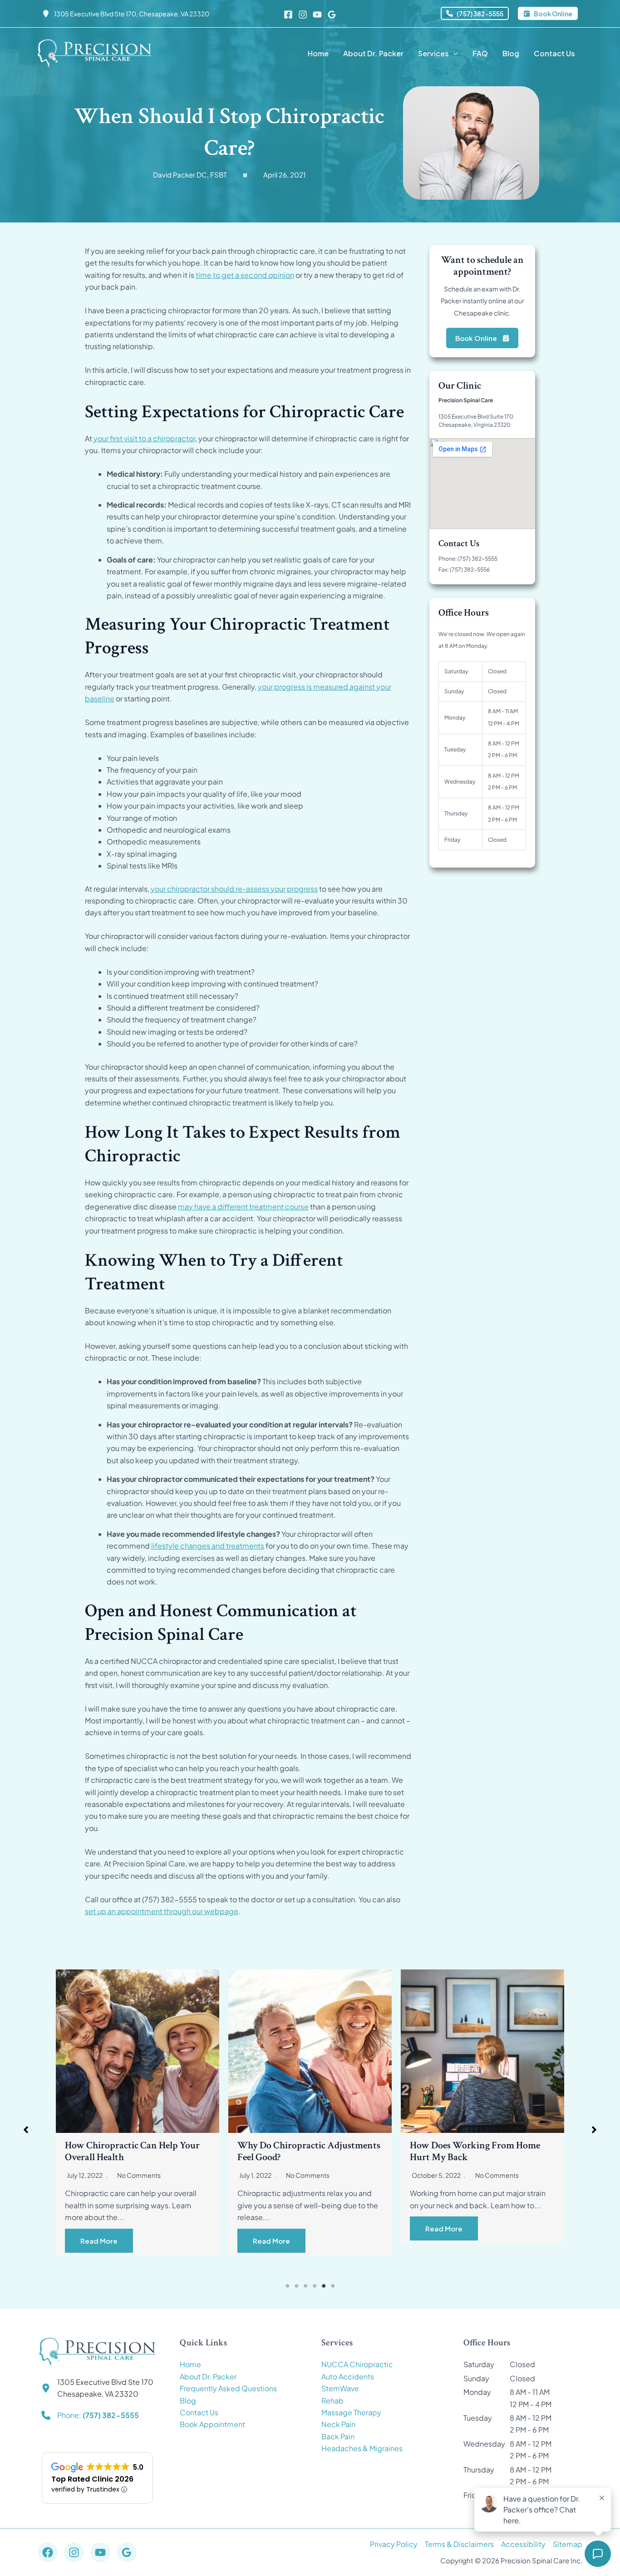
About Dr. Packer (208, 2376)
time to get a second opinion (245, 275)
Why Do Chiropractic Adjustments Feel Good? (136, 2151)
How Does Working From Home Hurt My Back (303, 2151)
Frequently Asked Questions (228, 2388)
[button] (475, 13)
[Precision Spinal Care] (94, 52)
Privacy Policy (394, 2544)
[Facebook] (288, 15)
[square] (245, 175)
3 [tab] (305, 2286)
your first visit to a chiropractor (144, 438)
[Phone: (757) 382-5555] (90, 2415)
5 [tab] (324, 2286)
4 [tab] (315, 2286)
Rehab (332, 2401)
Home (190, 2364)
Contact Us (199, 2412)
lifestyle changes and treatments (208, 1546)
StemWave (340, 2388)
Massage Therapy (351, 2412)
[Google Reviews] (332, 15)
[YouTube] (317, 15)
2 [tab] (296, 2286)
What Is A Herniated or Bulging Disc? (474, 2151)
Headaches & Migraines (362, 2448)
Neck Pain (338, 2424)
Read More (99, 2241)
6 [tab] (333, 2286)
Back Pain (338, 2436)
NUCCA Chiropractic (357, 2364)
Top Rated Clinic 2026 (92, 2479)
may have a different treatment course (243, 1207)
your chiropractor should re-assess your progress (234, 889)
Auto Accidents (348, 2376)
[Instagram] (303, 15)
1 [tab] (287, 2286)
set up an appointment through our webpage (162, 1911)
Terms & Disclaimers (459, 2544)
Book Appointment (212, 2424)
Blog (188, 2401)
